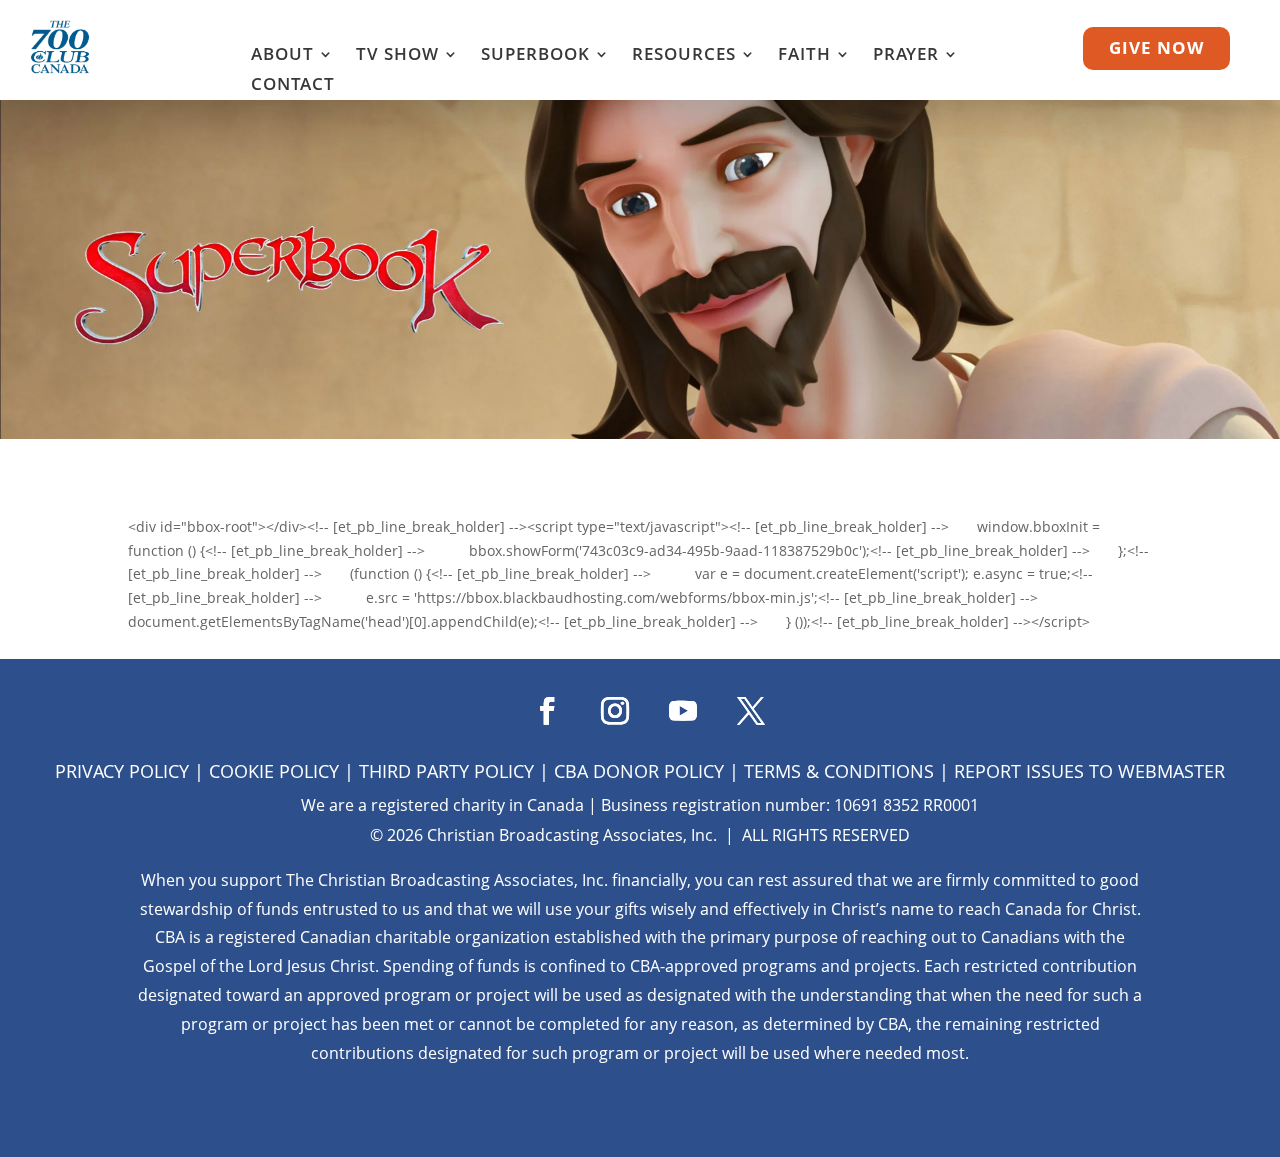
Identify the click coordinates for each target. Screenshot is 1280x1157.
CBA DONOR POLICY (639, 771)
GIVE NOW (1156, 47)
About (282, 56)
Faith (804, 56)
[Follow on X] (742, 704)
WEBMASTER (1171, 771)
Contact (293, 86)
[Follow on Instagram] (606, 704)
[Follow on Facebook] (538, 704)
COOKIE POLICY (274, 771)
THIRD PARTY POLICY (446, 771)
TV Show (397, 56)
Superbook (535, 56)
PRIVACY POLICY (122, 771)
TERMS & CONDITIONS (839, 771)
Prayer (906, 56)
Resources (684, 56)
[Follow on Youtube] (674, 704)
